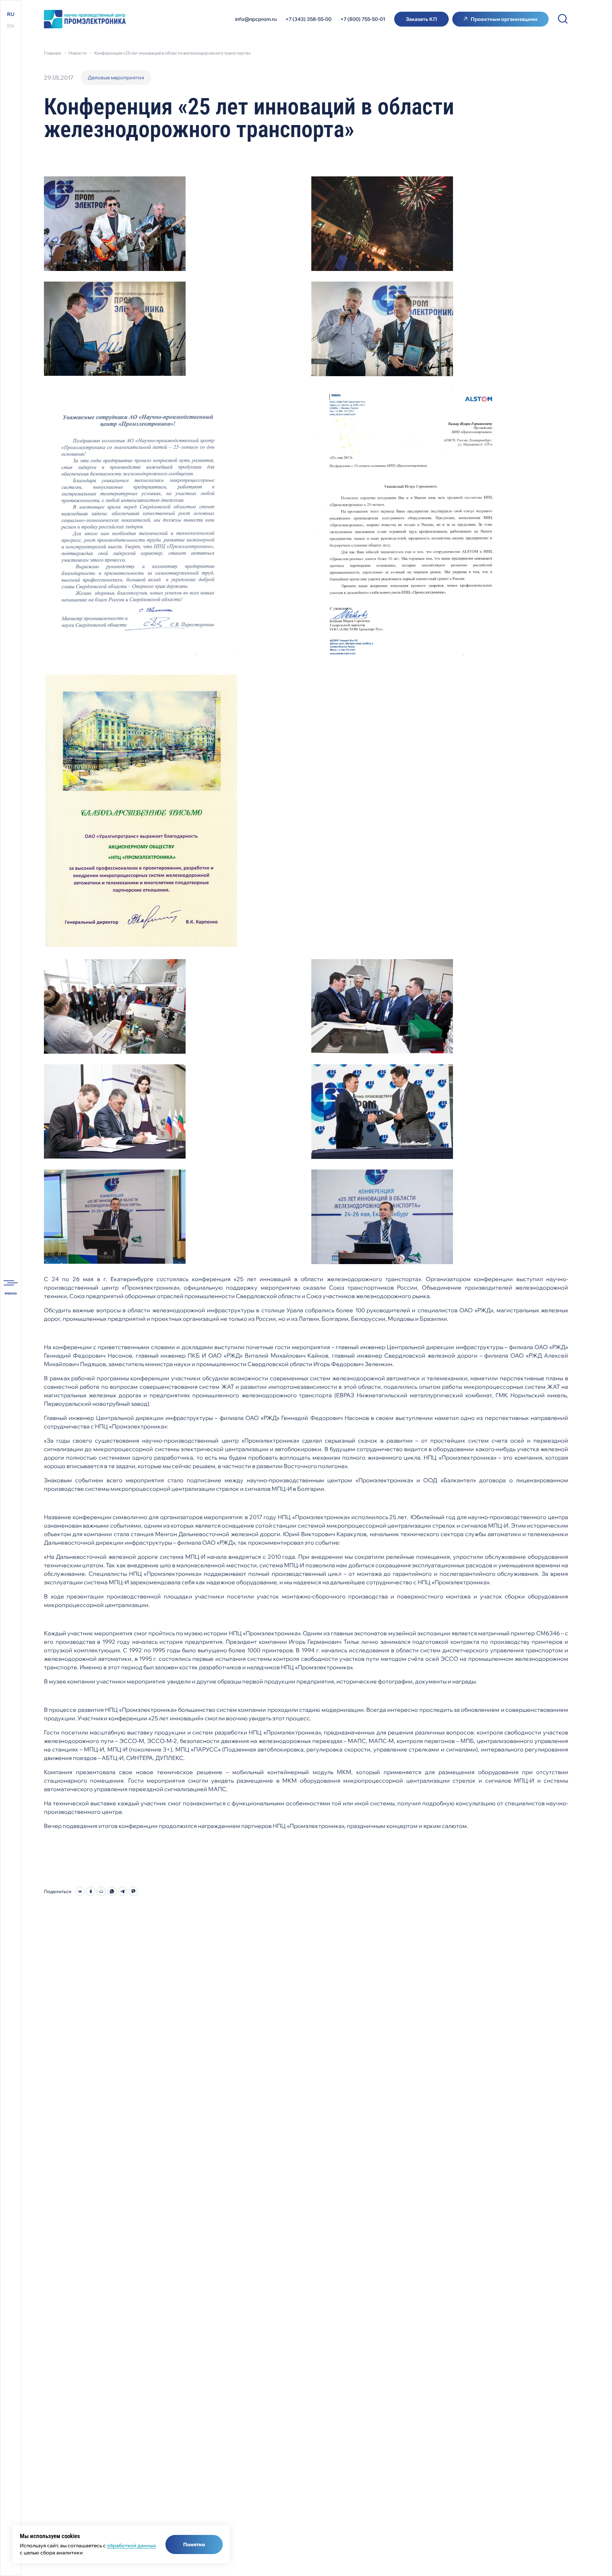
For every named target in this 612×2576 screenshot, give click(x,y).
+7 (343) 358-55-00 (308, 19)
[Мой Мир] (101, 1891)
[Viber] (133, 1891)
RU (11, 14)
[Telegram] (123, 1891)
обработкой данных (131, 2546)
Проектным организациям (504, 19)
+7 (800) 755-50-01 (363, 19)
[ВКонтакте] (80, 1891)
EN (11, 26)
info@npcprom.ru (256, 19)
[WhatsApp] (112, 1891)
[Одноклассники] (91, 1891)
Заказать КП (421, 19)
